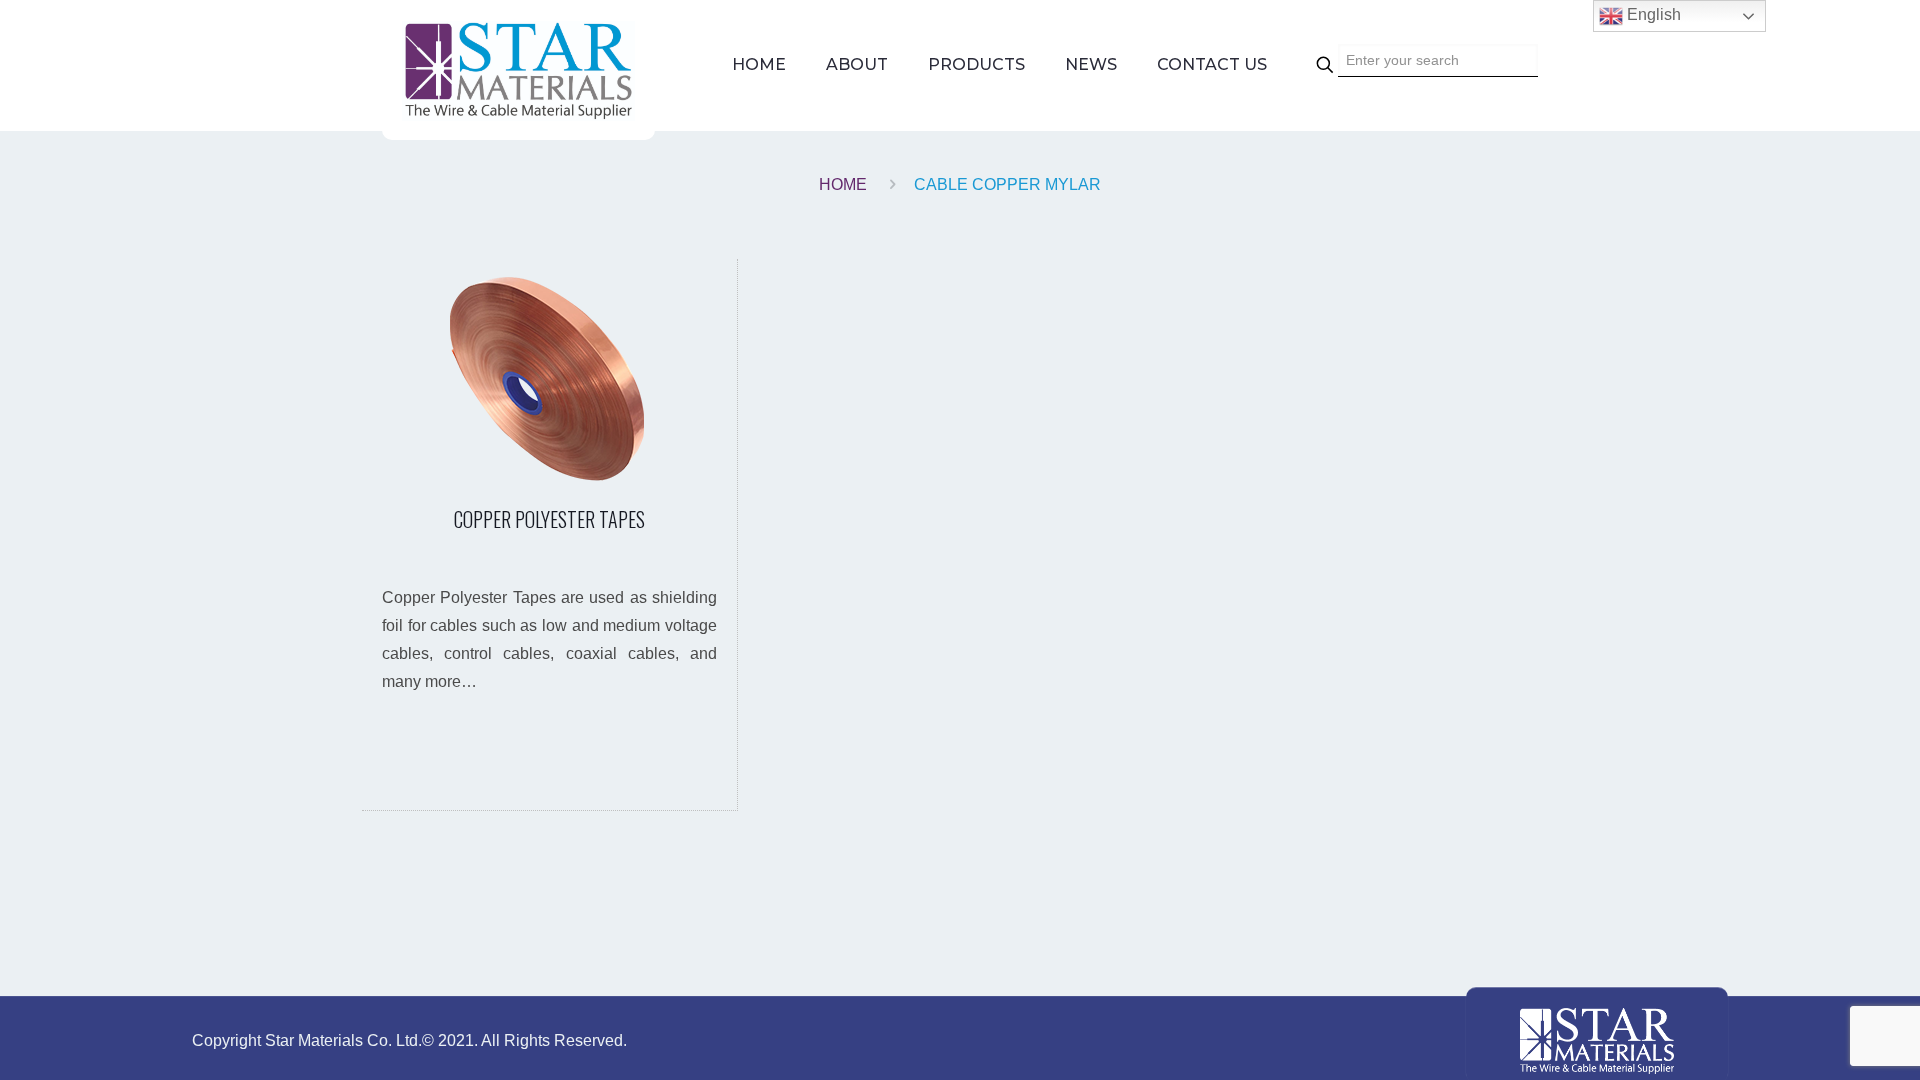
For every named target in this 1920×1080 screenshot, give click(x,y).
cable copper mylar (1007, 184)
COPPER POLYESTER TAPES (549, 519)
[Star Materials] (518, 70)
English (1652, 14)
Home (843, 184)
